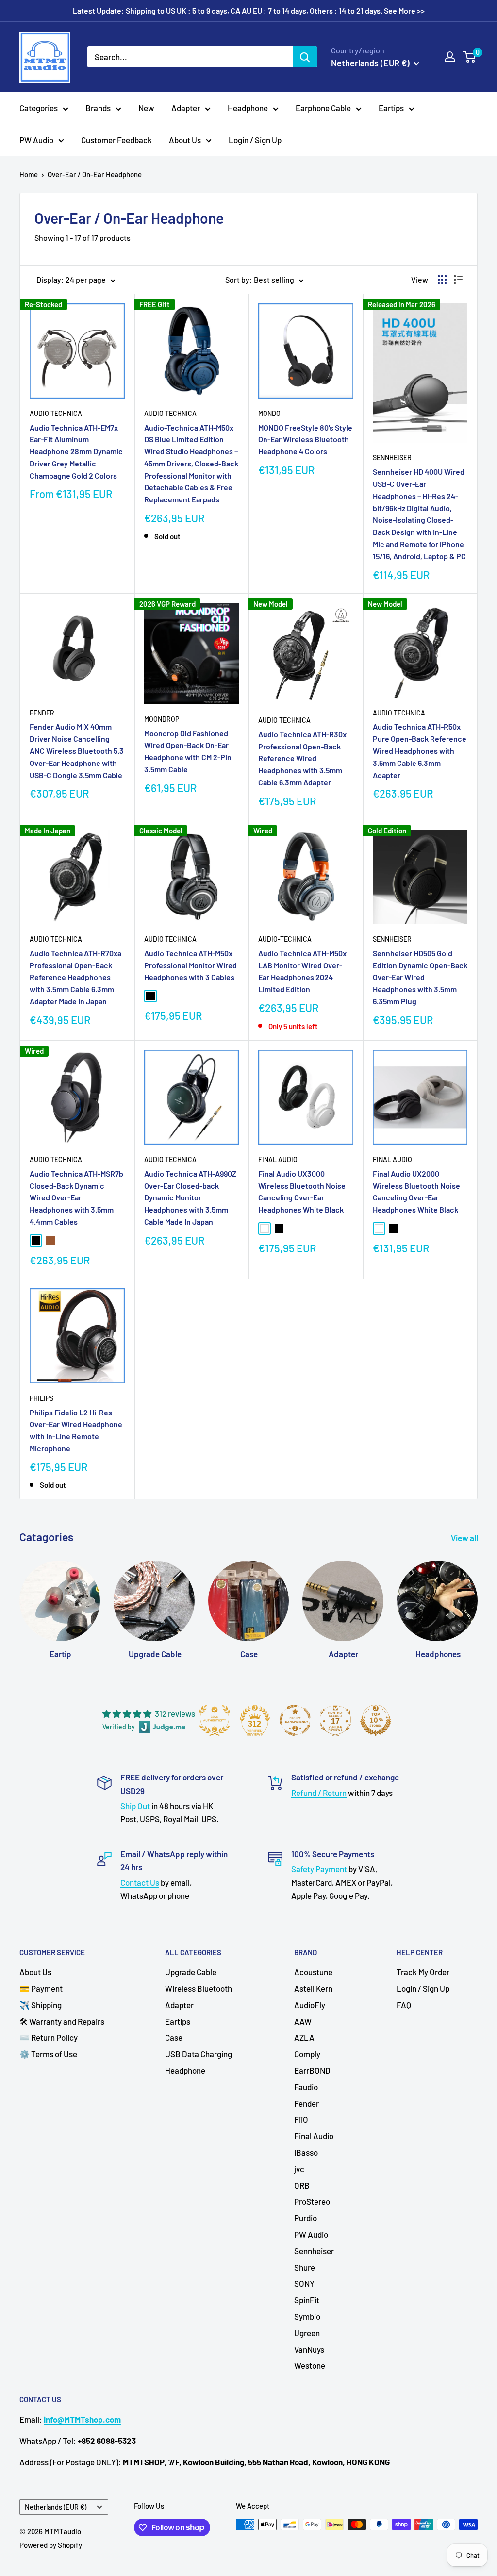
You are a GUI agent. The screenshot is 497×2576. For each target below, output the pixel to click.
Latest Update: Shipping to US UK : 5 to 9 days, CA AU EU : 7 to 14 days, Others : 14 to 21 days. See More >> (249, 10)
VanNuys (309, 2349)
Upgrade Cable (191, 1972)
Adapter (186, 108)
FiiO (301, 2119)
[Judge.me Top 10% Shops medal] (376, 1720)
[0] (470, 57)
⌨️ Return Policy (49, 2037)
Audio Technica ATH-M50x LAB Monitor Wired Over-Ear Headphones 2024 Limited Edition (302, 971)
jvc (299, 2169)
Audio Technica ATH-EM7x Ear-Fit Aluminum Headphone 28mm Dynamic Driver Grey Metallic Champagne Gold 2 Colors (76, 451)
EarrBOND (312, 2070)
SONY (304, 2283)
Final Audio (278, 1159)
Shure (305, 2267)
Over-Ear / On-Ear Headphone (95, 174)
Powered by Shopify (51, 2545)
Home (29, 174)
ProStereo (312, 2201)
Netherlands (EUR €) (56, 2507)
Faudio (306, 2087)
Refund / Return (319, 1793)
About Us (185, 140)
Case (174, 2037)
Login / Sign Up (255, 140)
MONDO (269, 413)
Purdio (306, 2218)
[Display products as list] (458, 280)
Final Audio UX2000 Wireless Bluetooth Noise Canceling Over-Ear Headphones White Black (416, 1191)
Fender (42, 713)
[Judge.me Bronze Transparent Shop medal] (295, 1720)
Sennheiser (392, 457)
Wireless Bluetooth (199, 1988)
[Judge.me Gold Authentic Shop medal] (215, 1720)
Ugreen (307, 2333)
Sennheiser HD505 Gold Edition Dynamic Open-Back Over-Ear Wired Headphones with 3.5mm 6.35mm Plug (420, 977)
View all (465, 1538)
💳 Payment (41, 1988)
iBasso (306, 2152)
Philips (41, 1398)
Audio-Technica (285, 939)
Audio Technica (56, 413)
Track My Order (423, 1972)
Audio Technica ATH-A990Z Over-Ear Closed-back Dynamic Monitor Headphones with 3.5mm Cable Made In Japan (190, 1197)
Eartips (391, 108)
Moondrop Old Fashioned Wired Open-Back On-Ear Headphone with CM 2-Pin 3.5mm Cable (188, 751)
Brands (98, 108)
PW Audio (36, 140)
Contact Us (140, 1882)
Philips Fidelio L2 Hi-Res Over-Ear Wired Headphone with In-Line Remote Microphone (76, 1430)
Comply (307, 2054)
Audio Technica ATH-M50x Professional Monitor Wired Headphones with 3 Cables (191, 965)
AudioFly (310, 2005)
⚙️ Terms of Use (48, 2054)
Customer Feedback (116, 140)
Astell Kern (313, 1988)
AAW (303, 2021)
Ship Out (135, 1806)
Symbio (307, 2316)
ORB (302, 2185)
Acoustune (313, 1972)
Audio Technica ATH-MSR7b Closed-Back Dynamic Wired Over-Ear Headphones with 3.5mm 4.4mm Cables (76, 1197)
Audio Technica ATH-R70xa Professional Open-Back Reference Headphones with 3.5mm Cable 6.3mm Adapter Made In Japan (75, 977)
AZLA (304, 2037)
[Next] (477, 1601)
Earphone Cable (323, 108)
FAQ (404, 2005)
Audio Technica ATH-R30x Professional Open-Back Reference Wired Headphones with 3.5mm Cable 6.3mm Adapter (302, 758)
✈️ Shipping (41, 2005)
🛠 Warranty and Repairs (62, 2021)
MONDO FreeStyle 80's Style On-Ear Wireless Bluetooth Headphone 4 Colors (305, 440)
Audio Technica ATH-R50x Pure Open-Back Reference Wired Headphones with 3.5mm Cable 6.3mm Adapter (420, 750)
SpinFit (307, 2300)
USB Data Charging (199, 2054)
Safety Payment (319, 1869)
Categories (39, 108)
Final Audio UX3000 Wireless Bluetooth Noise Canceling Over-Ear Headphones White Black (302, 1191)
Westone (310, 2365)
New (146, 108)
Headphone (248, 108)
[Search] (305, 57)
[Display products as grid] (442, 280)
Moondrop (162, 719)
